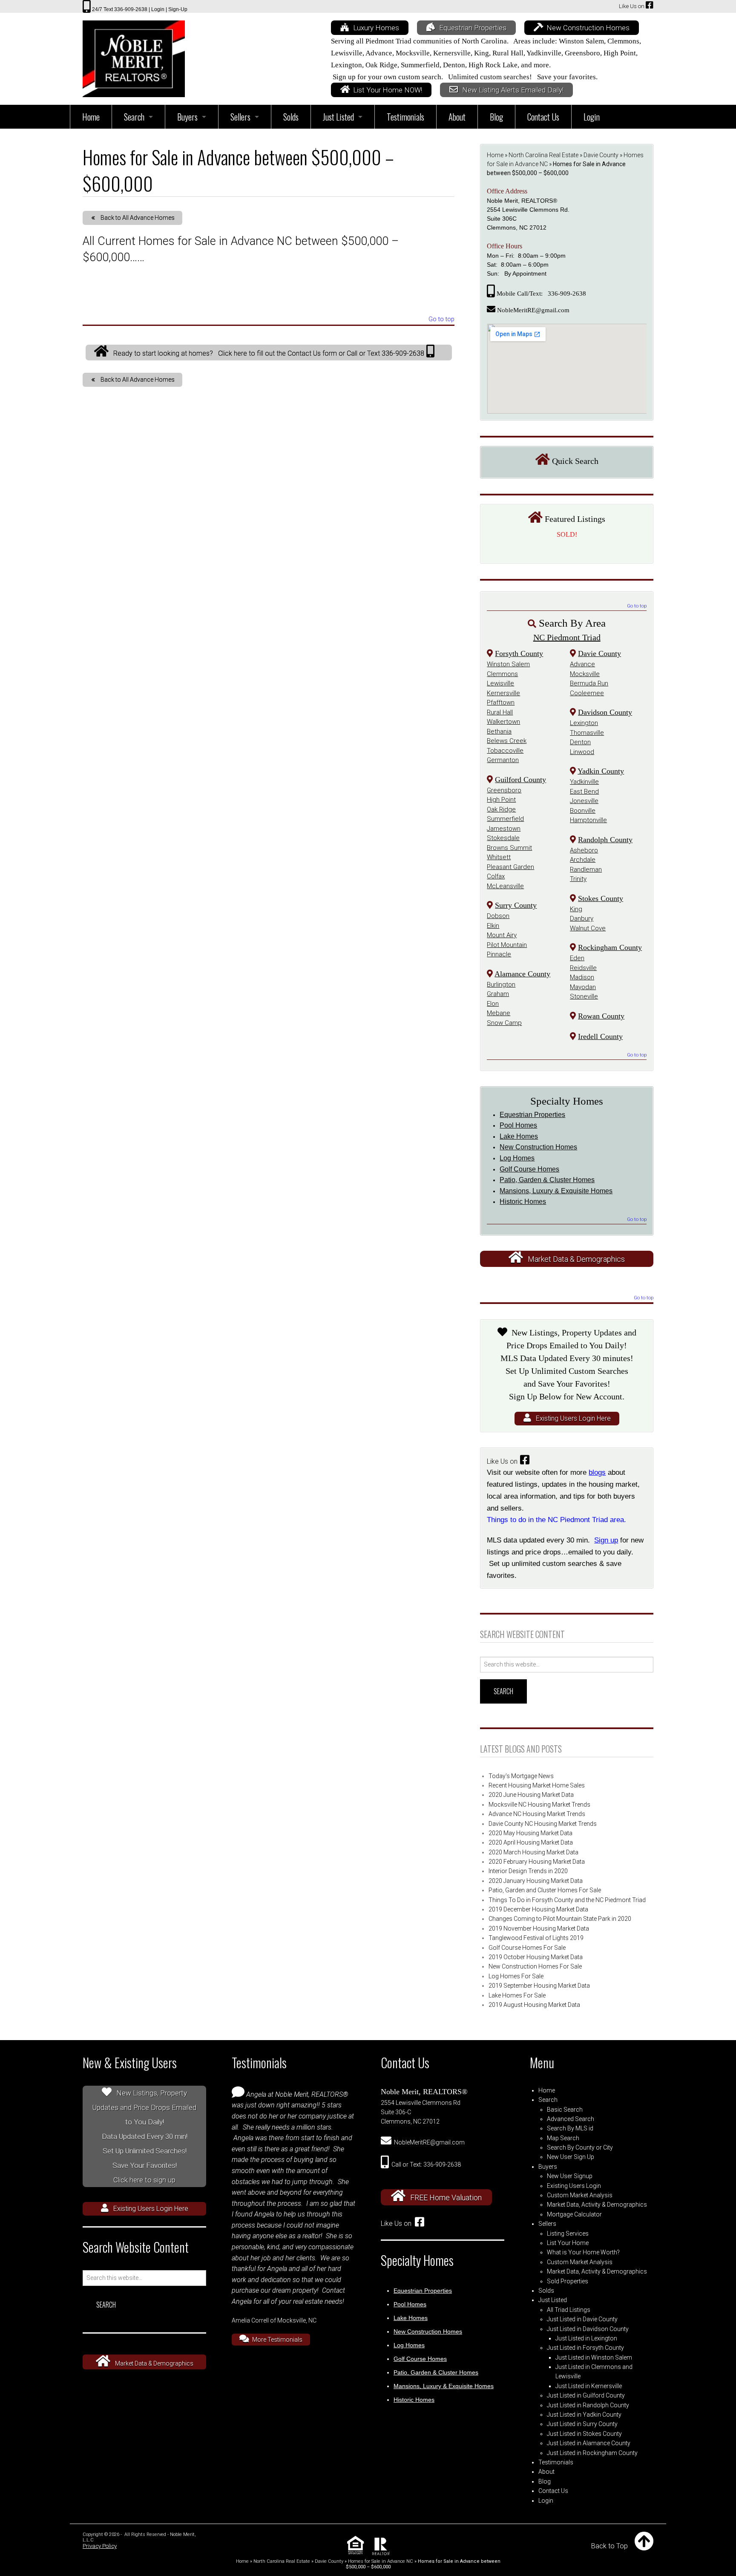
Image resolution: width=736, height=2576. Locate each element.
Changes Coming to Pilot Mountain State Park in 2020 (560, 1919)
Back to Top (609, 2546)
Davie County (601, 155)
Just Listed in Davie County (582, 2319)
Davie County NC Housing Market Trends (543, 1824)
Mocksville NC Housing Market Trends (539, 1805)
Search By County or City (580, 2147)
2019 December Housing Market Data (538, 1909)
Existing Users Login (574, 2186)
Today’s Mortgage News (521, 1776)
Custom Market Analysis (580, 2195)
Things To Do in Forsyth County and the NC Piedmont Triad (567, 1900)
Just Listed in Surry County (582, 2424)
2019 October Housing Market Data (536, 1957)
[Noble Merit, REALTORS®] (134, 56)
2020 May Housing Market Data (530, 1833)
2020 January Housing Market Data (536, 1881)
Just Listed (553, 2300)
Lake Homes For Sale (517, 1995)
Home (495, 155)
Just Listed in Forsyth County (585, 2348)
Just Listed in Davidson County (588, 2329)
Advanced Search (571, 2119)
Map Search (563, 2138)
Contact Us (553, 2491)
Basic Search (565, 2110)
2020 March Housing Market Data (533, 1852)
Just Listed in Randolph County (588, 2405)
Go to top (441, 320)
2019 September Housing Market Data (539, 1986)
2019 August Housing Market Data (534, 2005)
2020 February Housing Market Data (537, 1862)
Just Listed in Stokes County (584, 2434)
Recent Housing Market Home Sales (537, 1785)
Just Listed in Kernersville (589, 2386)
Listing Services (568, 2233)
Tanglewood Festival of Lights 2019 (536, 1938)
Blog (545, 2481)
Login (546, 2501)
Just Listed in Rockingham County (592, 2453)
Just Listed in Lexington (586, 2338)
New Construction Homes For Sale (535, 1966)
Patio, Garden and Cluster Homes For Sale (545, 1890)
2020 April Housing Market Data (531, 1842)
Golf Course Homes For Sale (527, 1948)
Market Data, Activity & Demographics (597, 2205)
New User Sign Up (571, 2157)
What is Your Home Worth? (583, 2252)
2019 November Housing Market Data (539, 1928)
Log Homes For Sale (516, 1976)
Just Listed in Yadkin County (584, 2415)
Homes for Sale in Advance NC (381, 2561)
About (546, 2472)
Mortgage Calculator (574, 2214)
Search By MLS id (570, 2128)
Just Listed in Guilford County (586, 2395)
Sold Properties (568, 2281)
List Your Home (568, 2243)
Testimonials (556, 2462)
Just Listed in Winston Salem (594, 2357)
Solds (546, 2291)
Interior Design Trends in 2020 (528, 1871)
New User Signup (570, 2176)
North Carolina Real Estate (543, 155)
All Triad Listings (569, 2310)
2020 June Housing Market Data (531, 1795)
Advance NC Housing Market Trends (537, 1814)
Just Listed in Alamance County (589, 2443)
